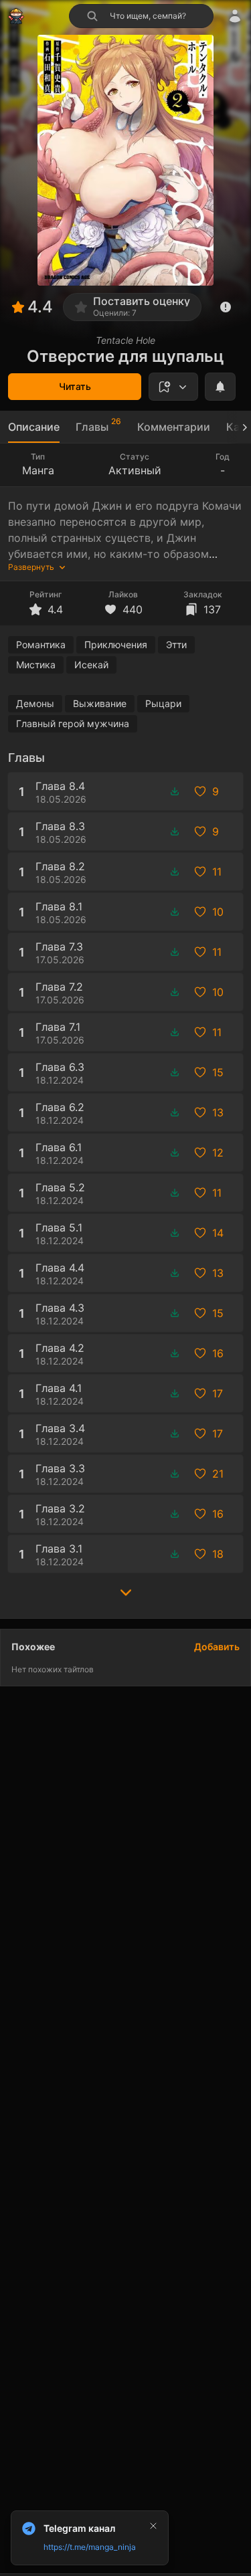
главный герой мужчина (73, 723)
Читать (75, 386)
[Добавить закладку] (173, 387)
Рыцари (163, 703)
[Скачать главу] (175, 791)
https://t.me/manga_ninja (90, 2547)
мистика (36, 665)
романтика (41, 645)
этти (176, 645)
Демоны (35, 703)
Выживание (100, 703)
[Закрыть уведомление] (153, 2526)
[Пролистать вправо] (239, 427)
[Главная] (16, 16)
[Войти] (235, 16)
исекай (91, 665)
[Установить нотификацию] (220, 387)
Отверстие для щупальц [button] (125, 356)
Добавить (217, 1647)
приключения (116, 645)
